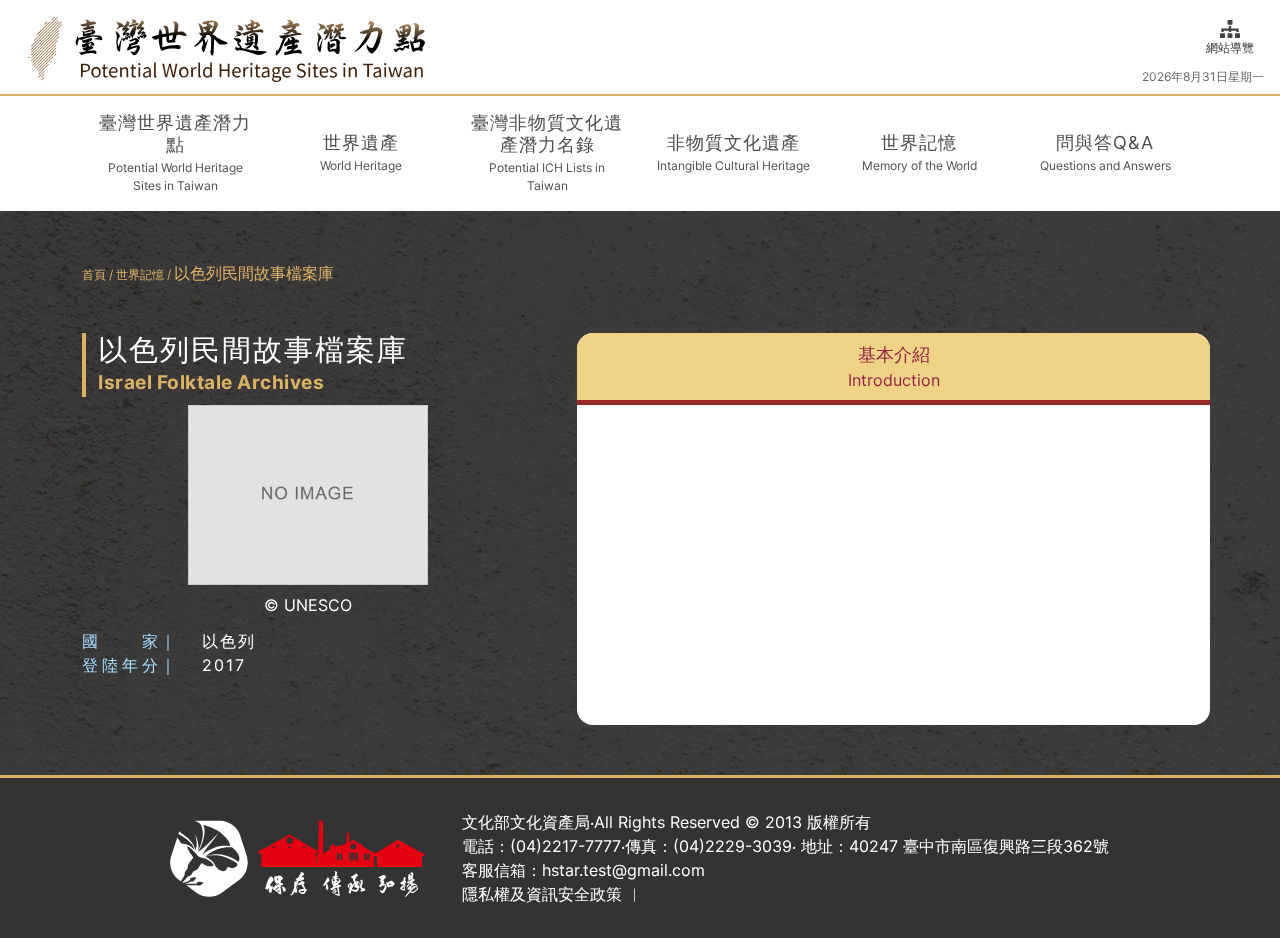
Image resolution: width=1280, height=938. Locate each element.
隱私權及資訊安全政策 (542, 894)
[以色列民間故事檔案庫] (308, 495)
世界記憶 (140, 274)
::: (22, 46)
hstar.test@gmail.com (623, 870)
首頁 (94, 274)
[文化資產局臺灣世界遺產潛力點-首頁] (226, 47)
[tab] (893, 369)
